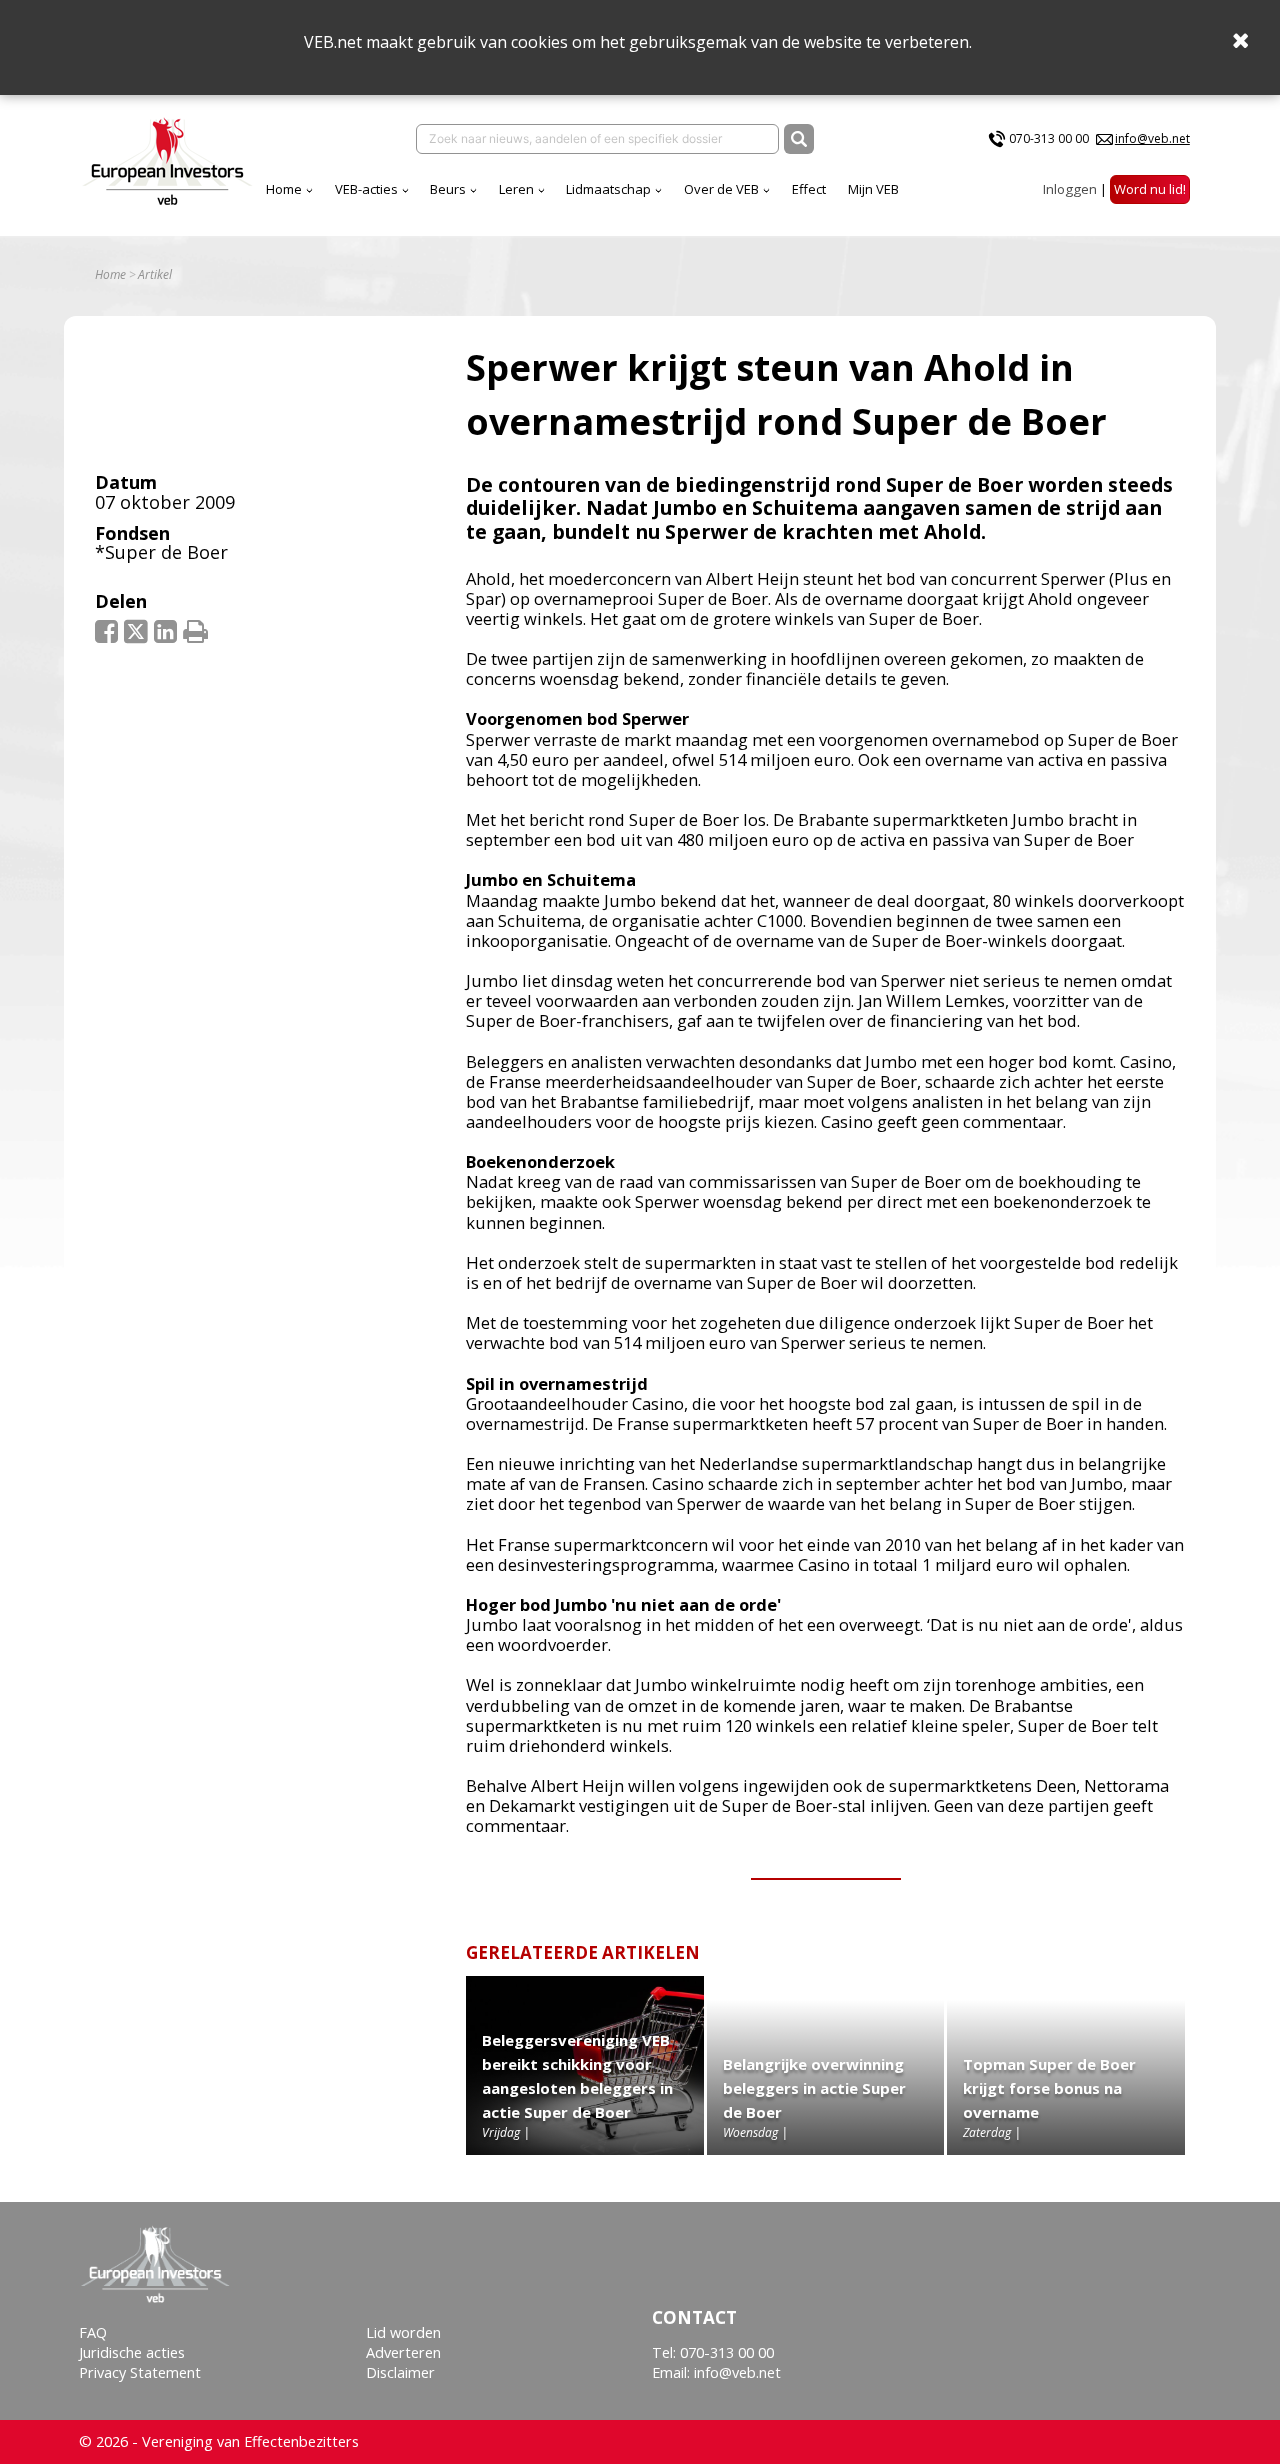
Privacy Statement (140, 2372)
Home (284, 189)
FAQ (93, 2332)
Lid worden (403, 2332)
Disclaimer (400, 2372)
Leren (516, 189)
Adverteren (403, 2352)
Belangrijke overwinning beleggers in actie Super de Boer (814, 2088)
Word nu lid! (1150, 189)
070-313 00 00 (1049, 138)
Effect (809, 189)
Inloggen (1070, 189)
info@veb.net (1152, 138)
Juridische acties (132, 2352)
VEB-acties (366, 189)
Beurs (448, 189)
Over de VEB (721, 189)
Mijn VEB (873, 189)
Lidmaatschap (608, 189)
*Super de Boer (161, 552)
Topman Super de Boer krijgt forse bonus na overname (1049, 2088)
